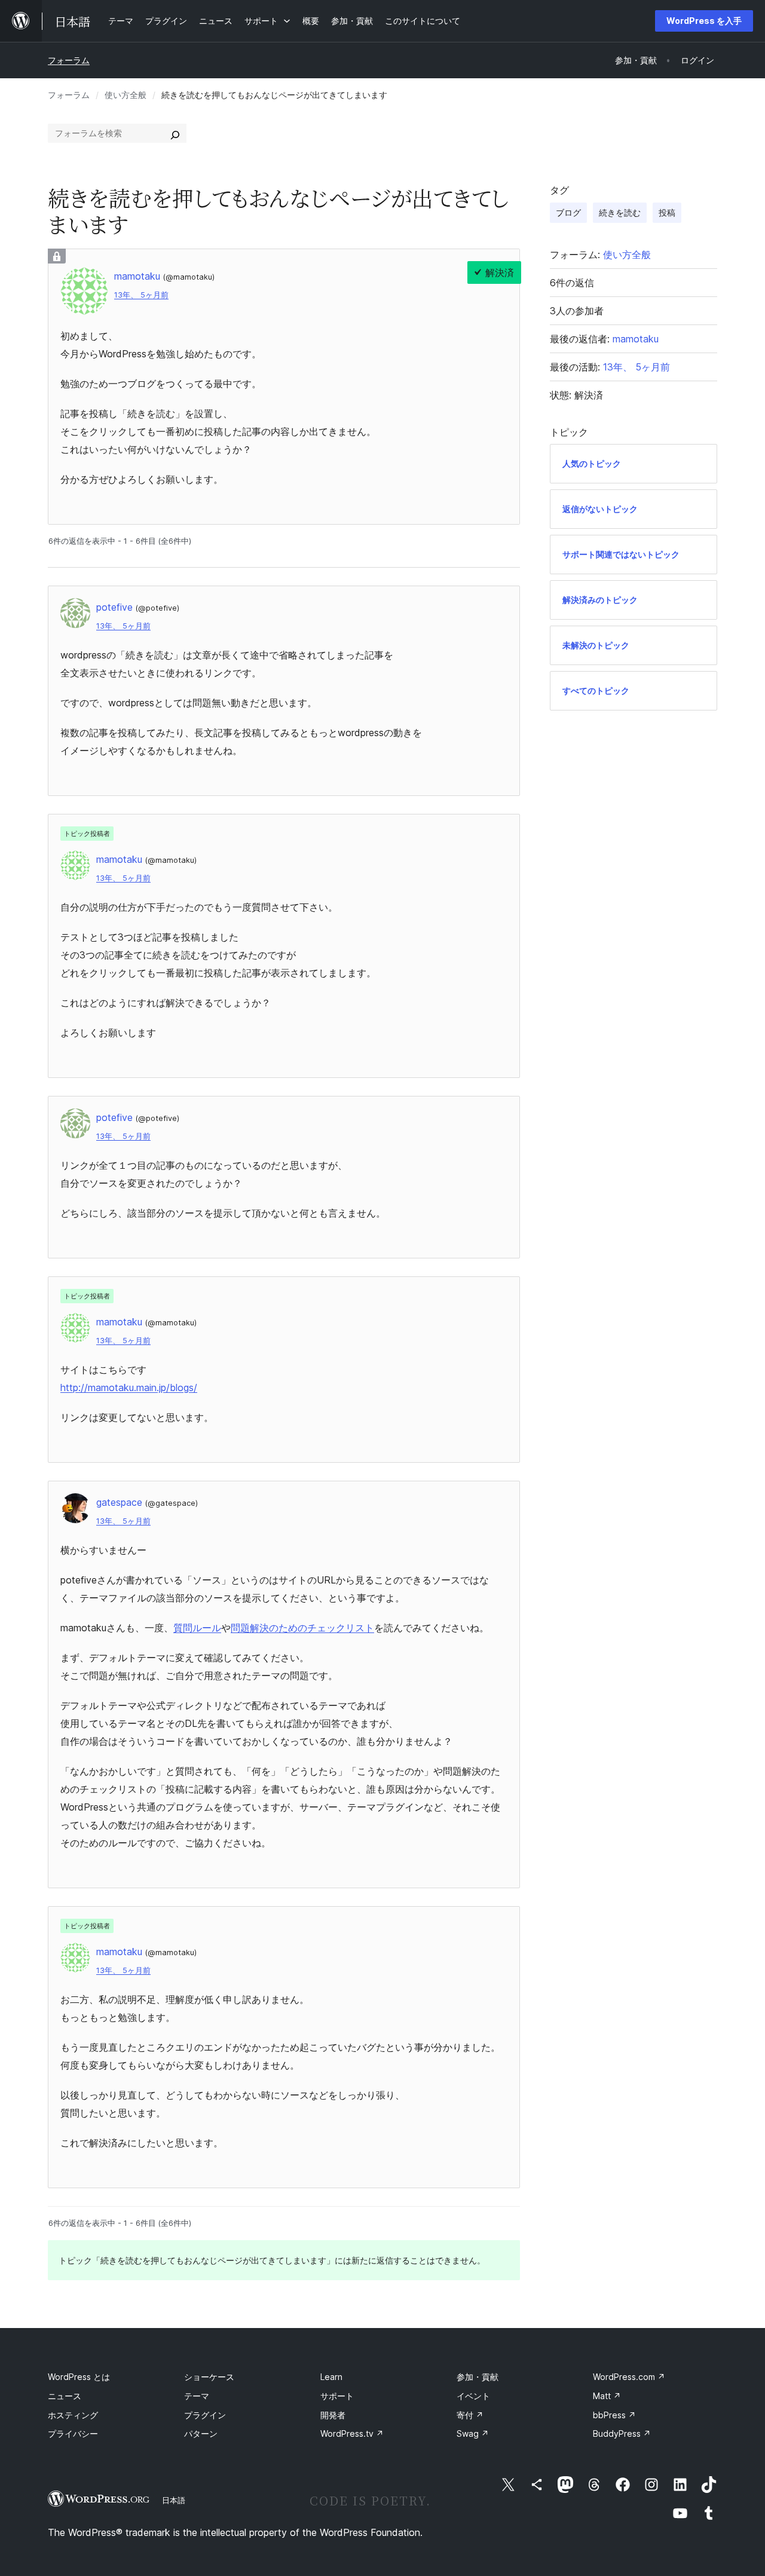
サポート (337, 2396)
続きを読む (620, 212)
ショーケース (209, 2377)
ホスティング (73, 2415)
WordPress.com (629, 2377)
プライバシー (73, 2433)
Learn (331, 2377)
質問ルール (197, 1628)
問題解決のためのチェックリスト (302, 1628)
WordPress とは (79, 2377)
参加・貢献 (478, 2377)
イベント (473, 2396)
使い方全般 (126, 95)
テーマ (197, 2396)
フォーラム (69, 60)
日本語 (174, 2500)
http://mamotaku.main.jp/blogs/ (129, 1387)
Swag (473, 2433)
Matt (607, 2396)
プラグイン (205, 2415)
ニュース (65, 2396)
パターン (201, 2433)
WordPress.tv (352, 2433)
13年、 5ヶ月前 (141, 295)
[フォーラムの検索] (175, 133)
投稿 (667, 212)
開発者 (333, 2415)
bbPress (614, 2415)
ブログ (568, 212)
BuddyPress (622, 2433)
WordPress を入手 (704, 21)
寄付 (470, 2415)
